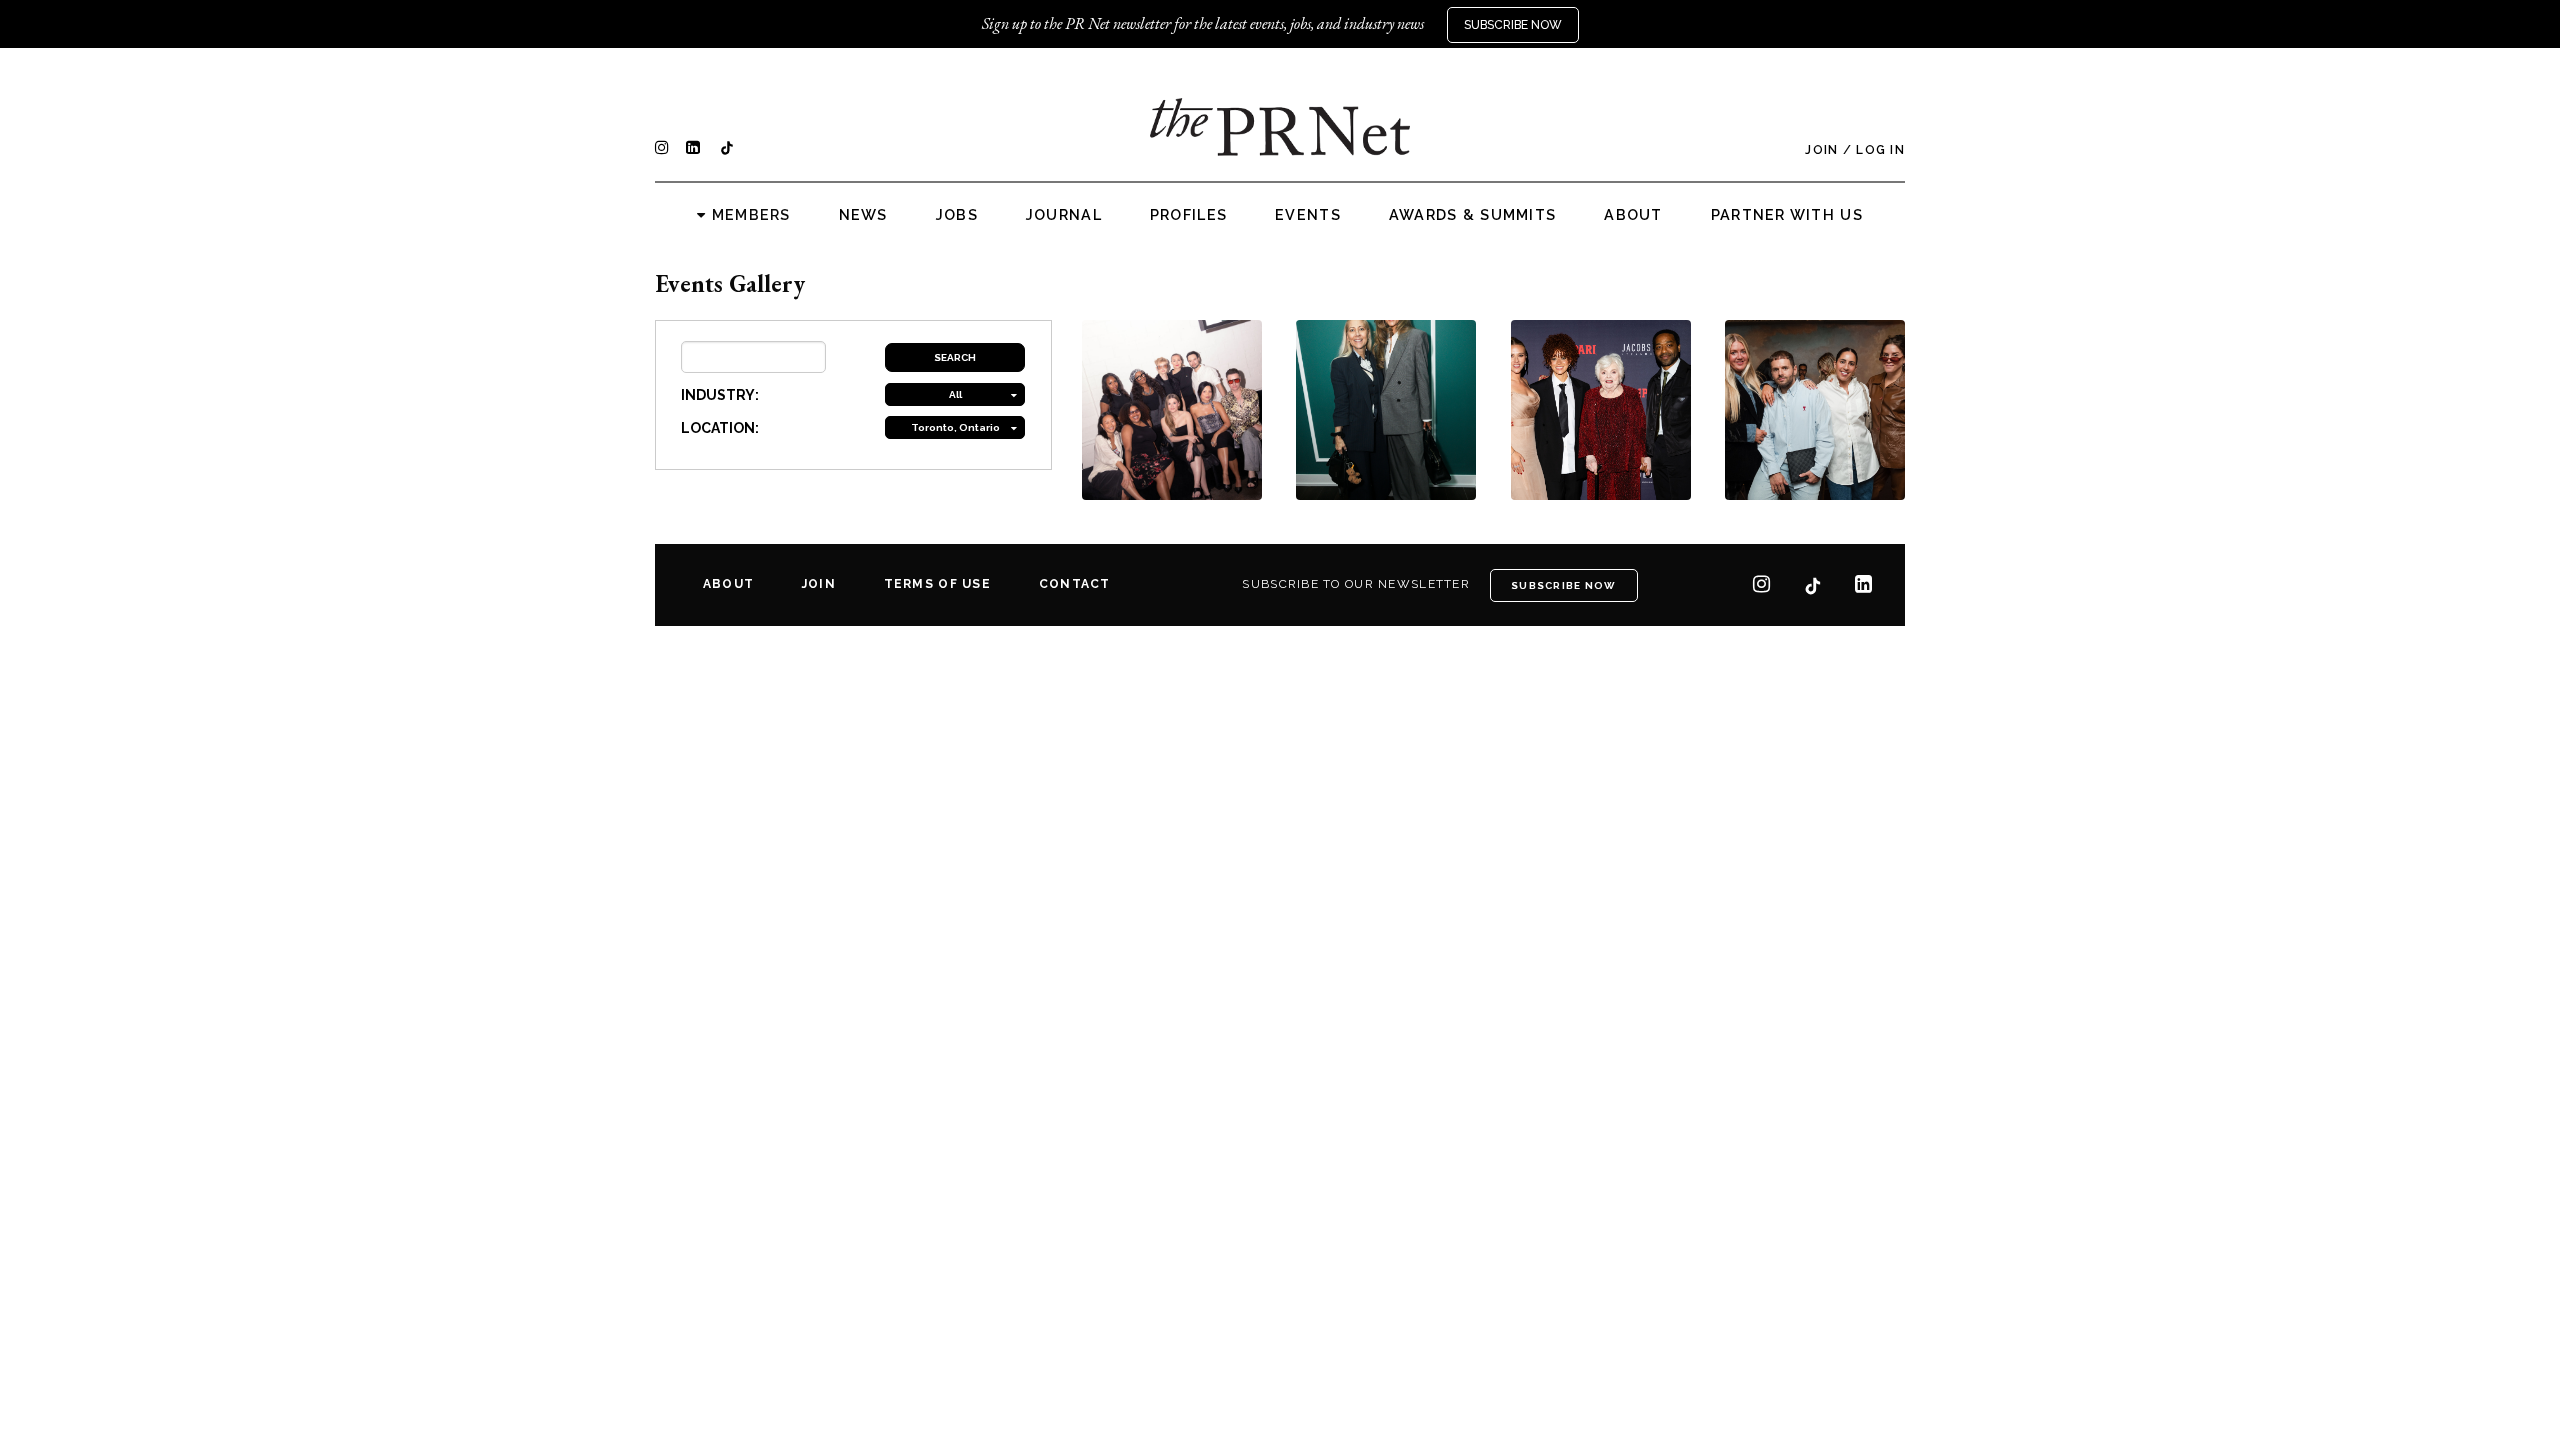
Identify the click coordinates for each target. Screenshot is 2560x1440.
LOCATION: (720, 428)
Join (1821, 150)
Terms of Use (937, 584)
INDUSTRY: (720, 395)
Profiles (1188, 215)
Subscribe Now (1513, 25)
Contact (1075, 584)
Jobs (957, 215)
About (1633, 215)
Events (1308, 215)
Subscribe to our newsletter (1356, 584)
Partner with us (1787, 215)
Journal (1064, 215)
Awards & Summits (1472, 215)
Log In (1880, 150)
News (863, 215)
